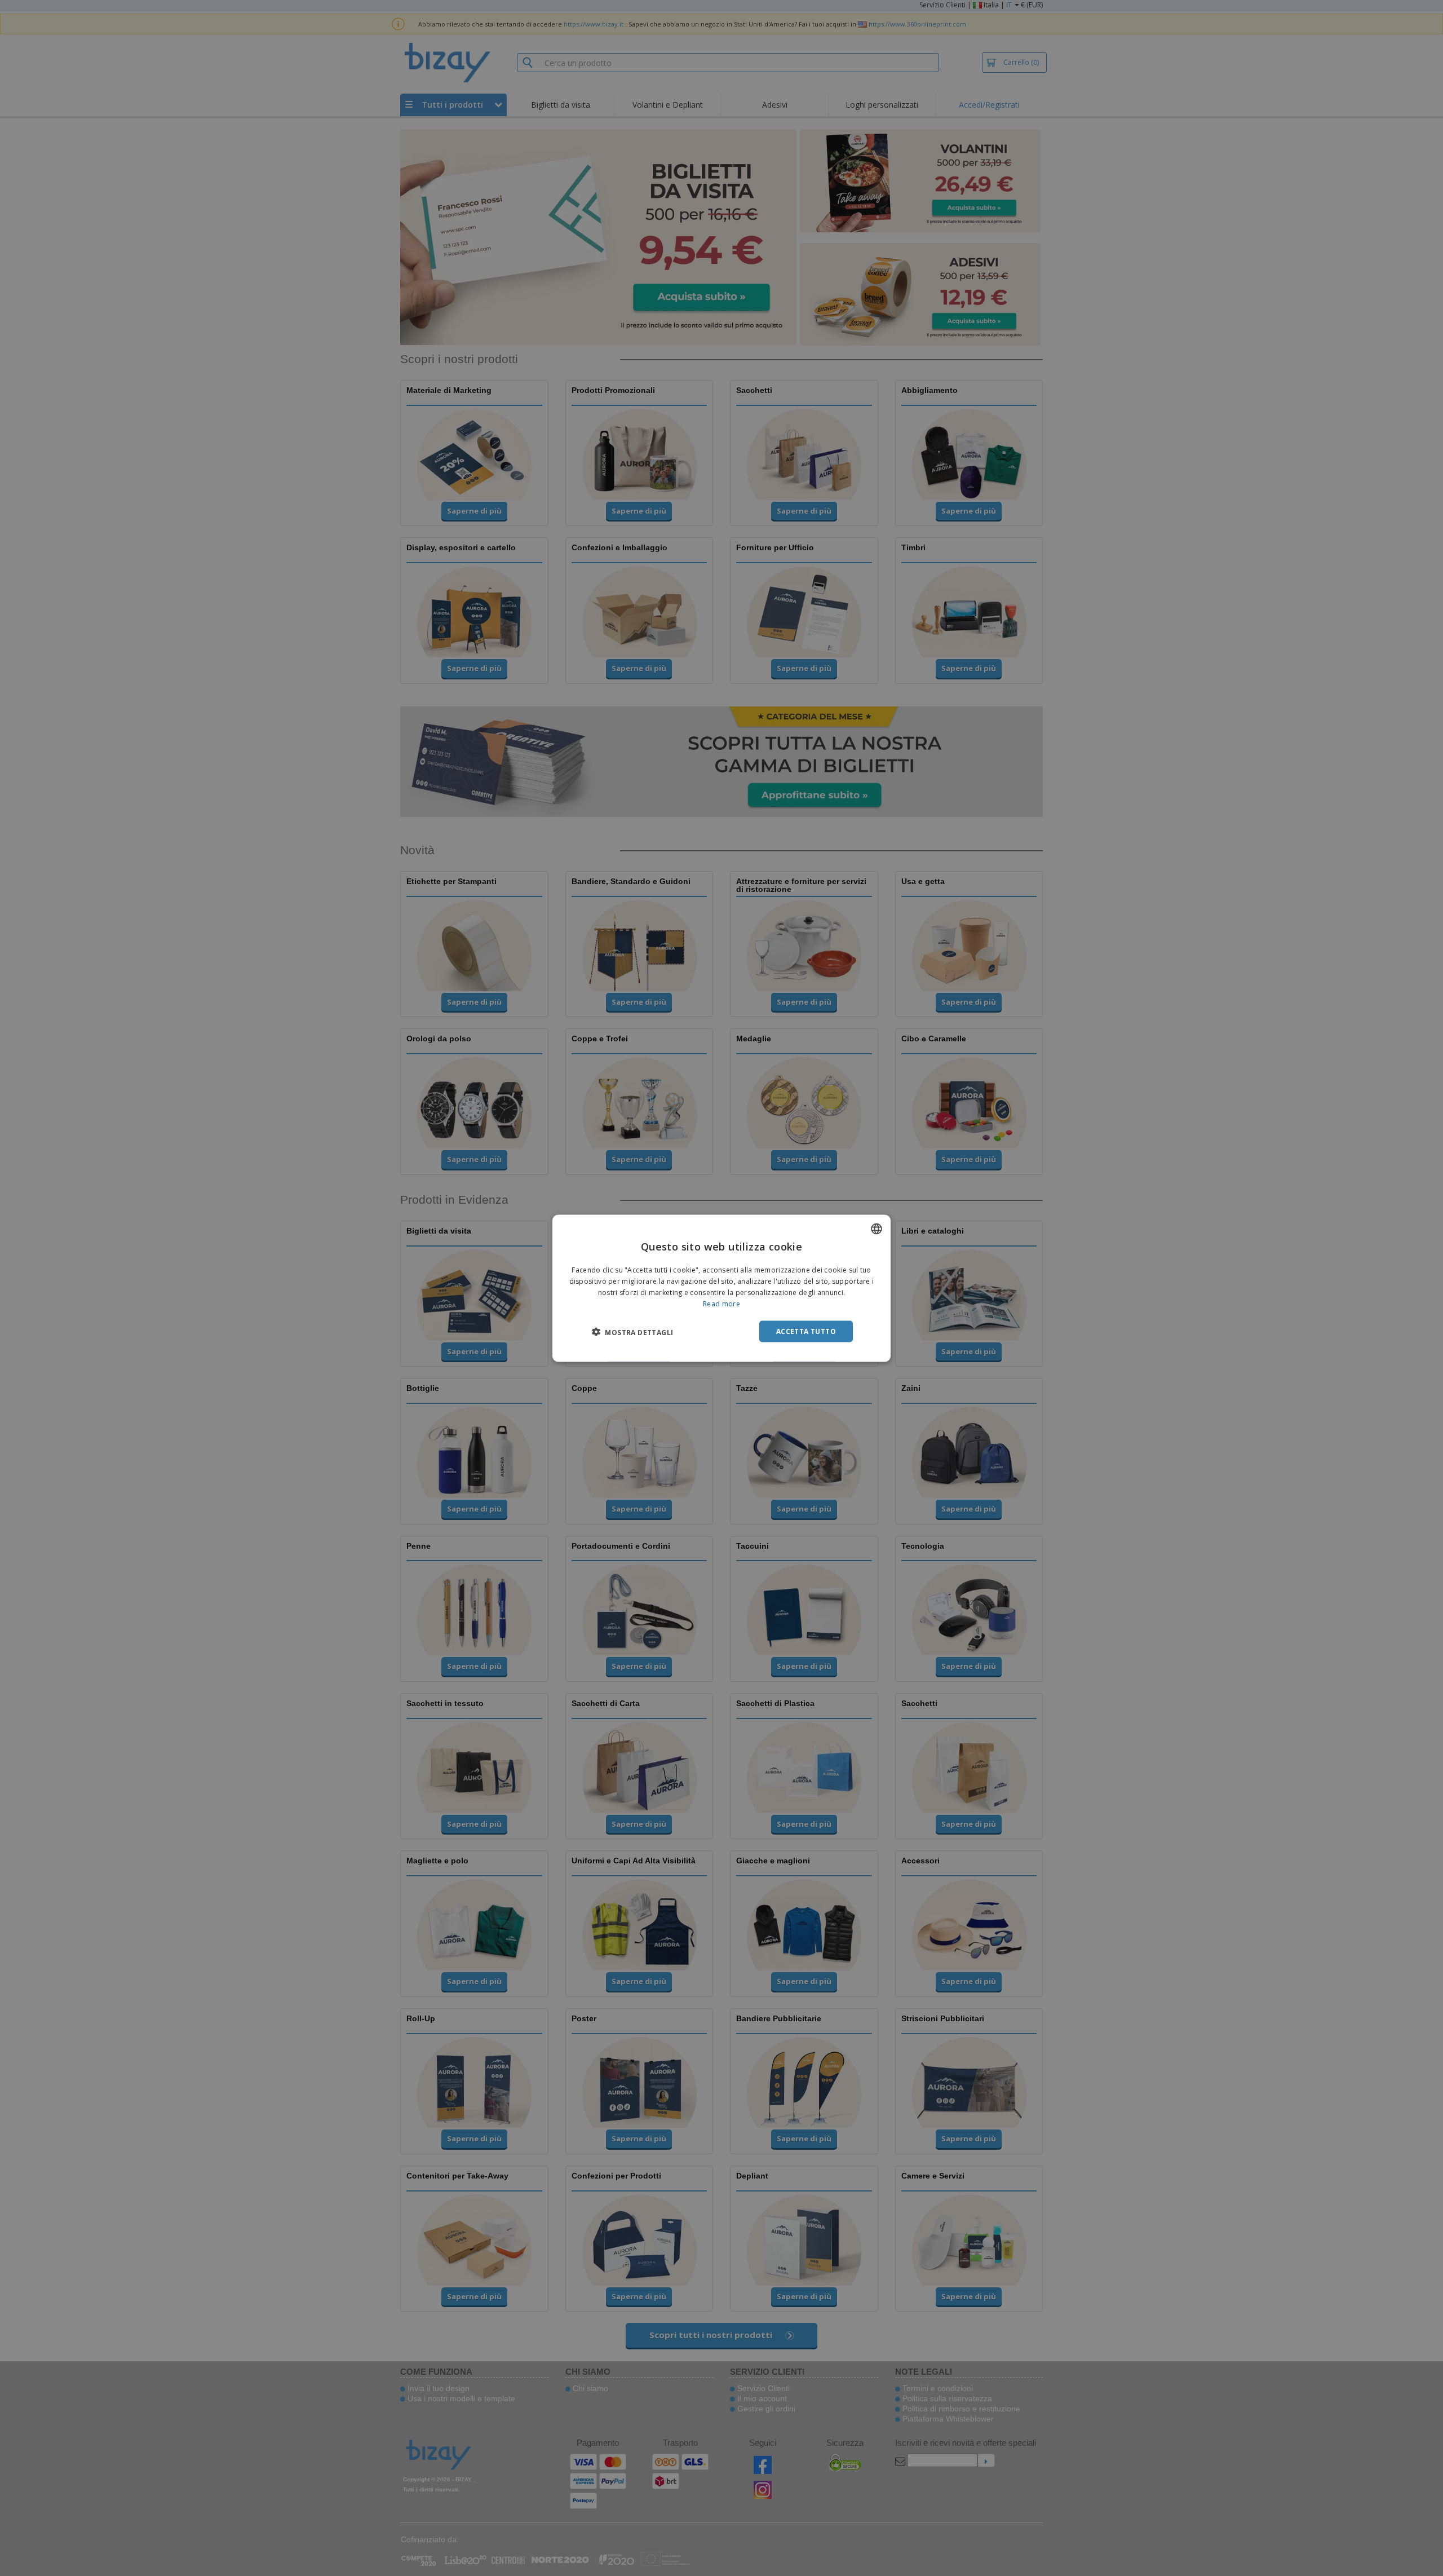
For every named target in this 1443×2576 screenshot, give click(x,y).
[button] (632, 1332)
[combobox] (877, 1229)
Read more (721, 1303)
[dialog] (721, 1288)
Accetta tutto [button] (806, 1331)
